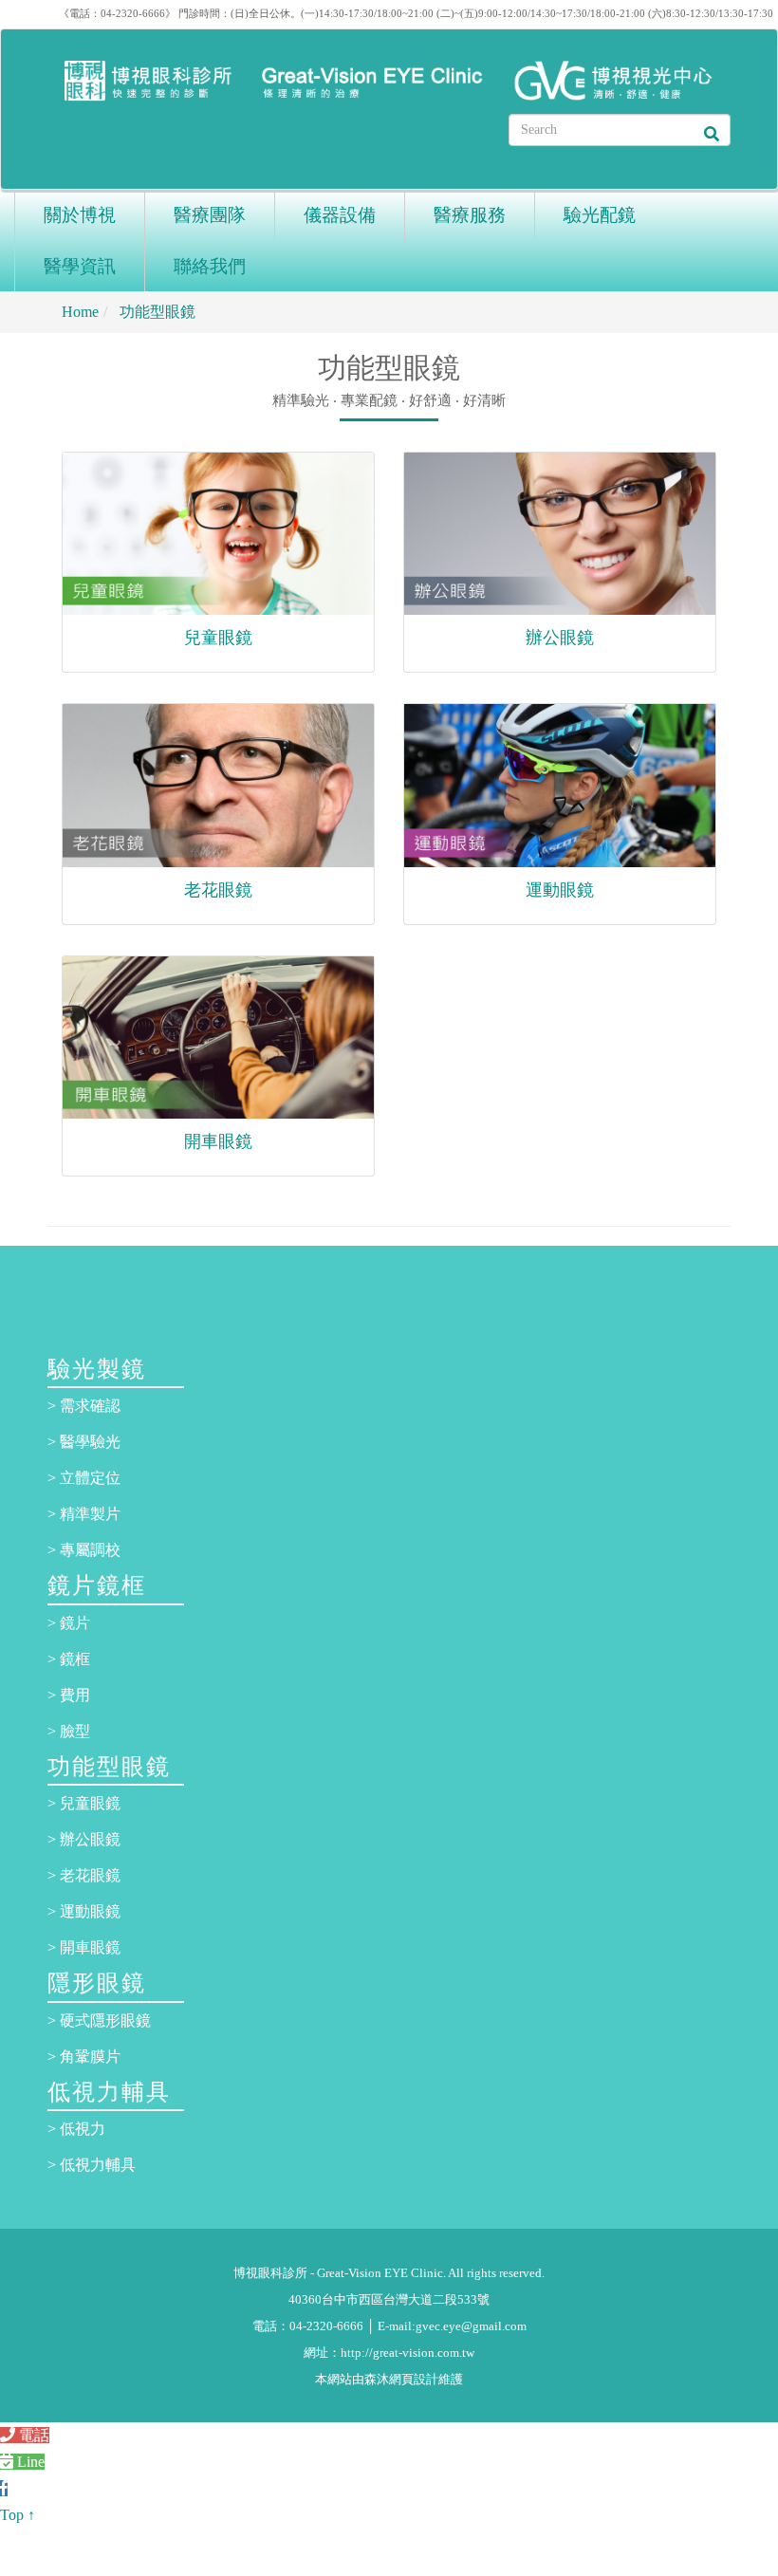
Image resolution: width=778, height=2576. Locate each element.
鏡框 (75, 1659)
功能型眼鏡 (156, 312)
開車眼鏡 (218, 1141)
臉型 (75, 1731)
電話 (32, 2435)
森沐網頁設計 (401, 2379)
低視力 (83, 2129)
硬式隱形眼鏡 (105, 2020)
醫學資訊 (80, 266)
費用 (75, 1695)
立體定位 (90, 1478)
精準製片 (90, 1514)
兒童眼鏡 (218, 638)
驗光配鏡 (600, 215)
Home (80, 312)
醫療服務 (470, 215)
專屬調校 (90, 1550)
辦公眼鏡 (560, 638)
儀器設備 (340, 215)
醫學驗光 (90, 1442)
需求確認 (90, 1406)
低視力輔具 (98, 2165)
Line (29, 2462)
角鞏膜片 (90, 2057)
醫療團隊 (210, 215)
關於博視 (80, 215)
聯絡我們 (210, 266)
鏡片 (75, 1623)
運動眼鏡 (560, 890)
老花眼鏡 (218, 890)
